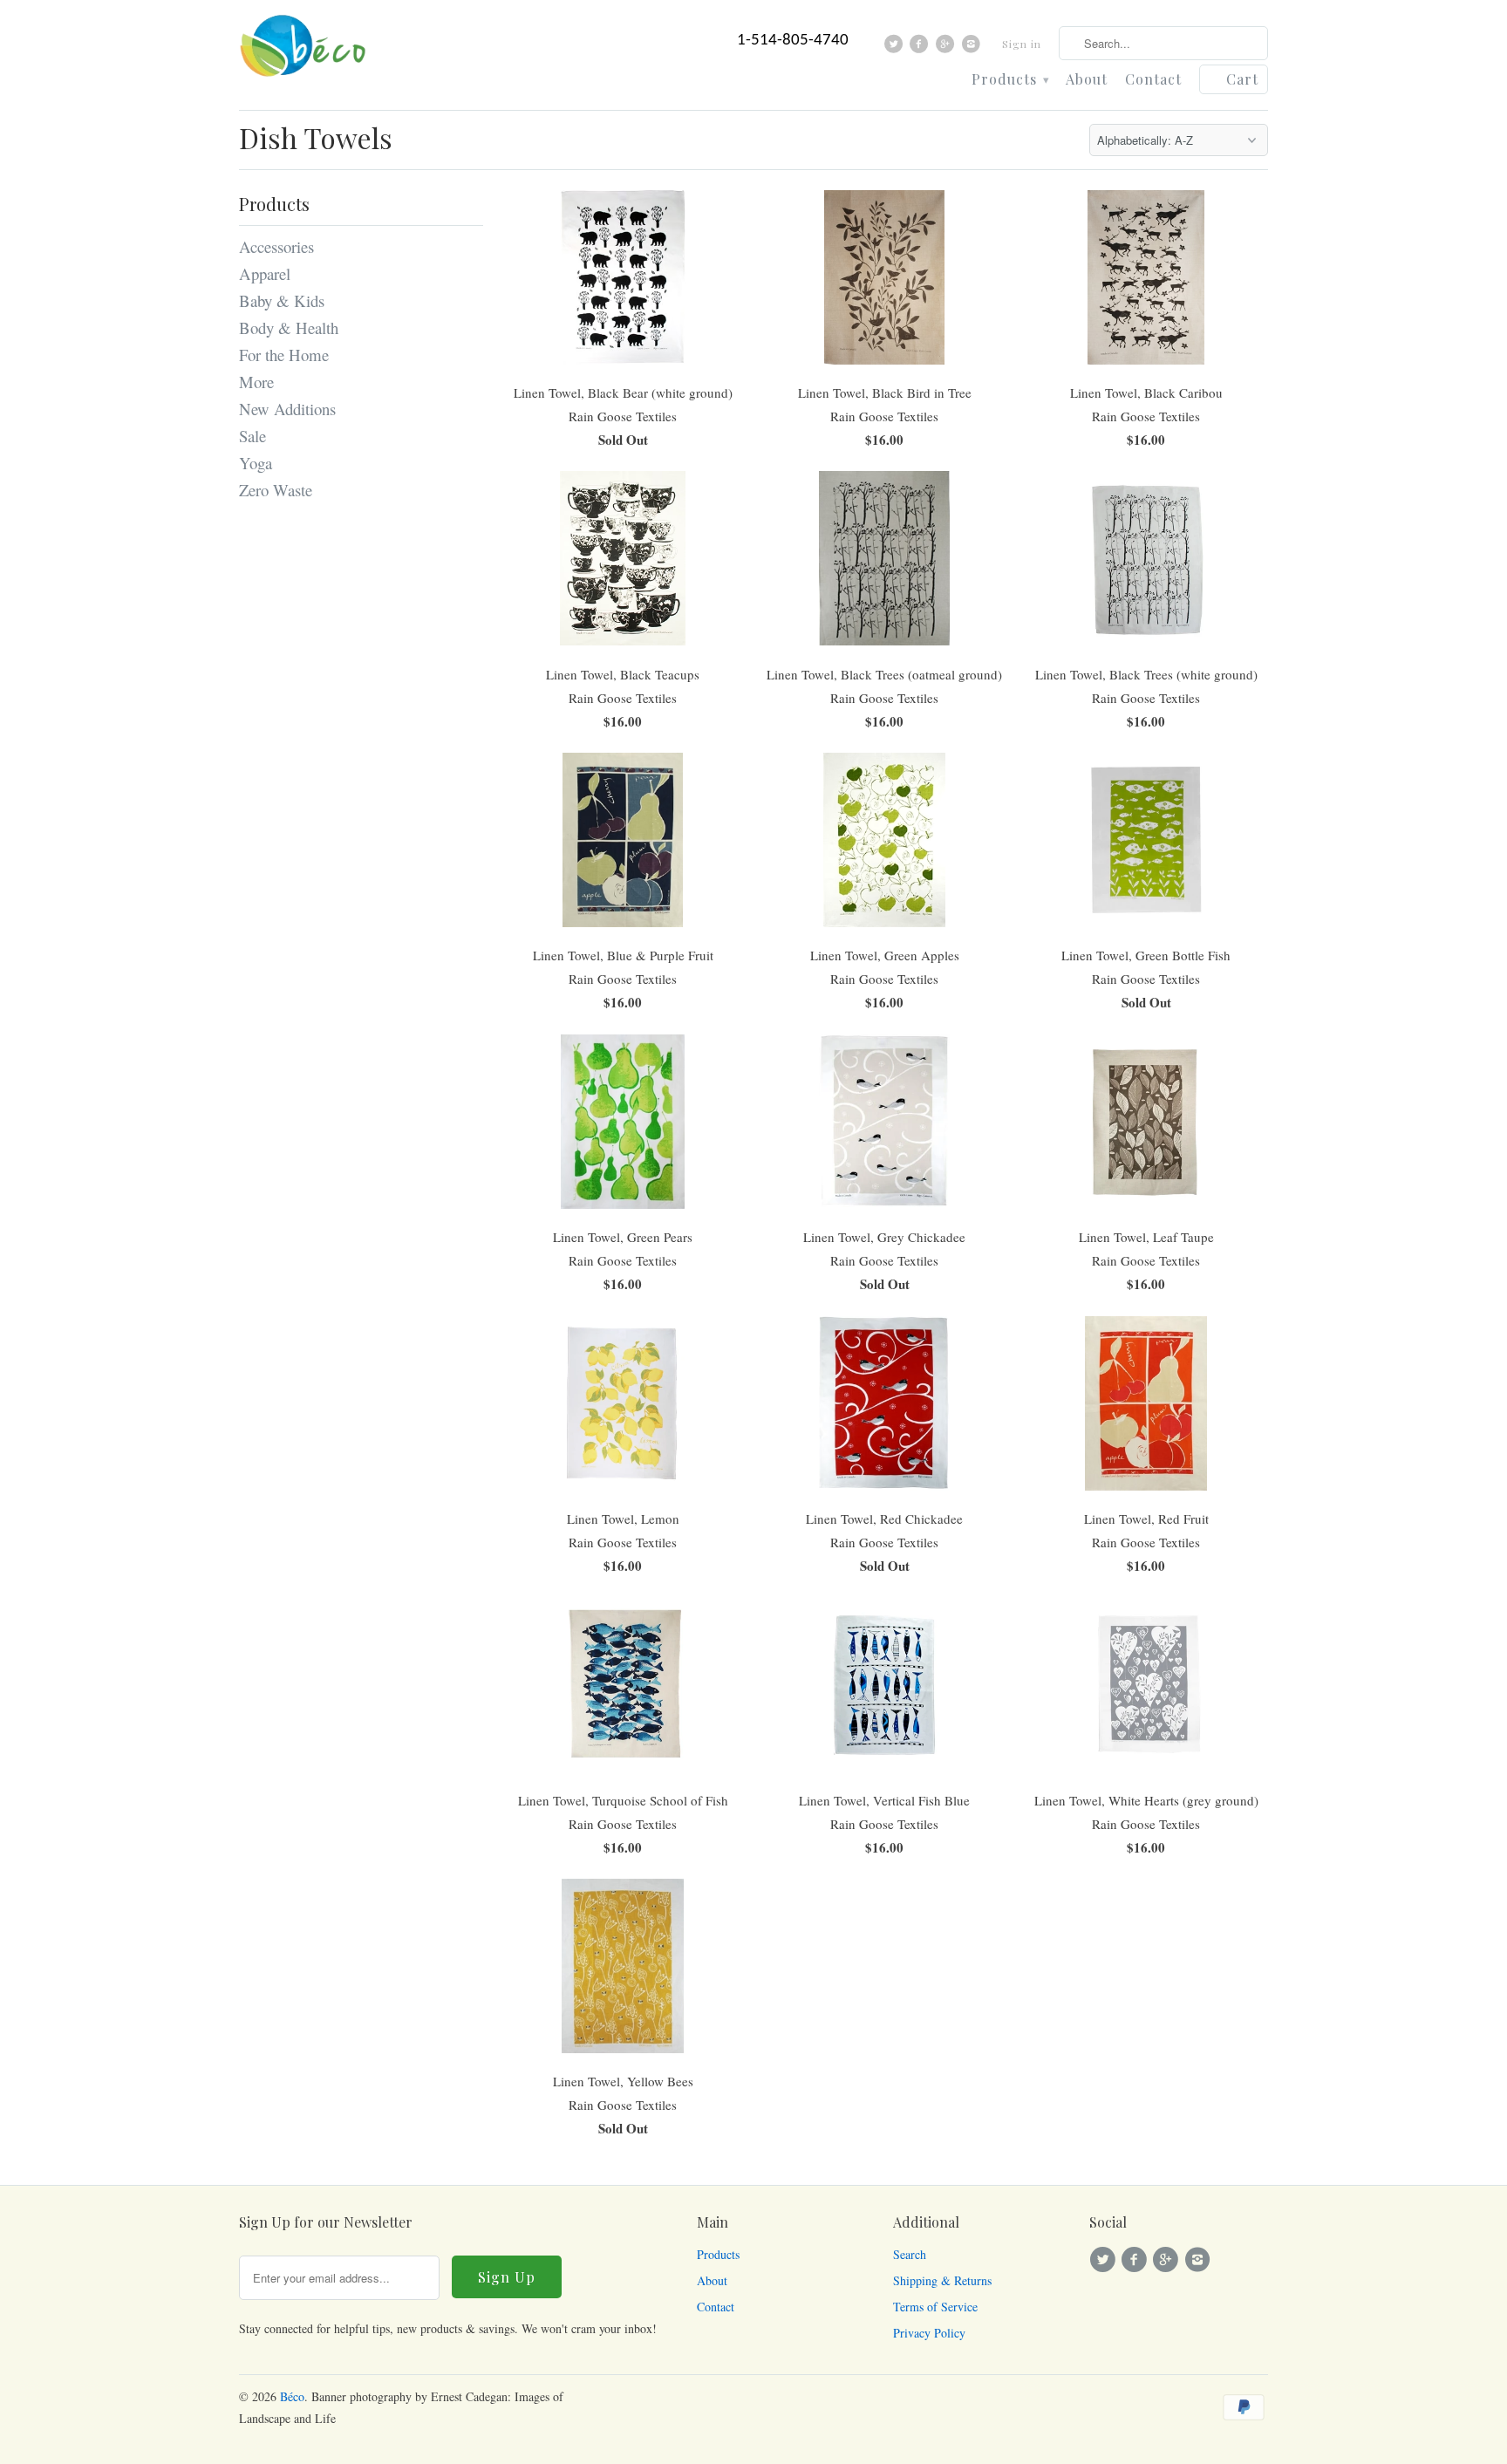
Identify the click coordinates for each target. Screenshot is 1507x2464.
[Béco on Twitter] (896, 48)
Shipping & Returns (942, 2280)
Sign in (1022, 44)
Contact (1153, 80)
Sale (252, 436)
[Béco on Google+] (948, 48)
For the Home (284, 355)
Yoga (256, 463)
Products (1010, 80)
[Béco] (304, 51)
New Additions (287, 409)
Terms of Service (935, 2307)
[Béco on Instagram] (973, 48)
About (1087, 80)
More (256, 382)
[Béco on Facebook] (921, 48)
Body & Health (289, 328)
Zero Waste (276, 490)
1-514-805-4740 (793, 41)
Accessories (276, 246)
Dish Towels (316, 137)
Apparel (265, 273)
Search (910, 2254)
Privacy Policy (929, 2333)
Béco (292, 2396)
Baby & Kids (282, 300)
